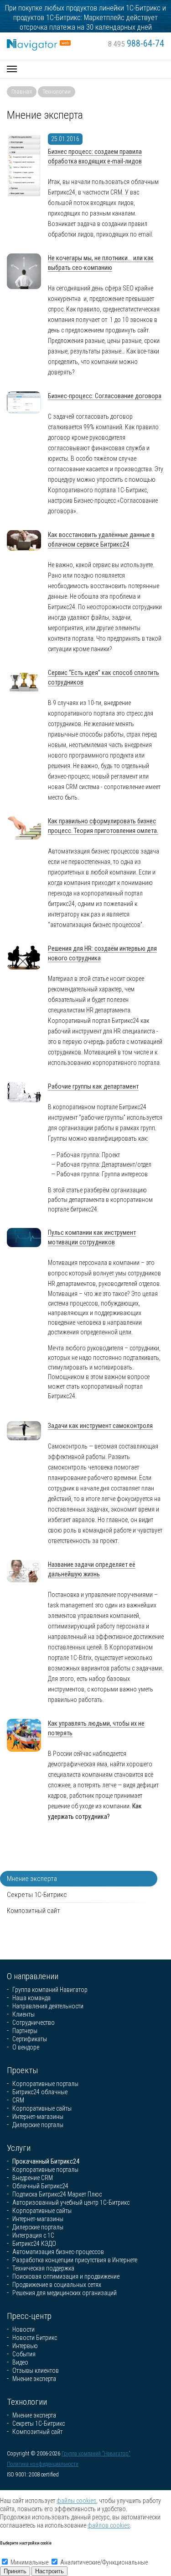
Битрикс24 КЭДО (34, 2244)
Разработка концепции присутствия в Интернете (75, 2260)
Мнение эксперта (32, 1879)
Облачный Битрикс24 (40, 2186)
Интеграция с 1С (33, 2235)
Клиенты (23, 2014)
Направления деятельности (48, 2006)
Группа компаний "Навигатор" (96, 2454)
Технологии (57, 92)
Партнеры (25, 2031)
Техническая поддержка (43, 2268)
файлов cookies (109, 2525)
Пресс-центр (29, 2316)
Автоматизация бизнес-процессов (58, 2252)
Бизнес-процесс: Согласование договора (105, 396)
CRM (18, 2100)
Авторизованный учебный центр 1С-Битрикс (71, 2202)
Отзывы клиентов (36, 2371)
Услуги (19, 2148)
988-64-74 (136, 43)
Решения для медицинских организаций (65, 2293)
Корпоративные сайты (42, 2108)
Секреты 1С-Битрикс (37, 1895)
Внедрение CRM (33, 2178)
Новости (23, 2329)
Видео (20, 2362)
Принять (15, 2571)
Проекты (23, 2070)
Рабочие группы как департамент (93, 1086)
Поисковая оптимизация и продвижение (66, 2276)
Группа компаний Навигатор (50, 1990)
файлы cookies (76, 2501)
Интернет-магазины (38, 2117)
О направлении (33, 1976)
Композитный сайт (34, 1911)
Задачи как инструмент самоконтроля (100, 1426)
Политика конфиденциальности (43, 2464)
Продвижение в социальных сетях (57, 2285)
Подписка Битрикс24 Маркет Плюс (57, 2194)
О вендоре (26, 2047)
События (24, 2354)
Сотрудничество (34, 2023)
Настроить (49, 2571)
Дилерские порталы (38, 2125)
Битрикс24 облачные (40, 2092)
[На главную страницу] (39, 43)
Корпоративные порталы (45, 2084)
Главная (22, 92)
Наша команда (31, 1998)
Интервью (25, 2346)
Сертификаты (30, 2039)
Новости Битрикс (35, 2338)
